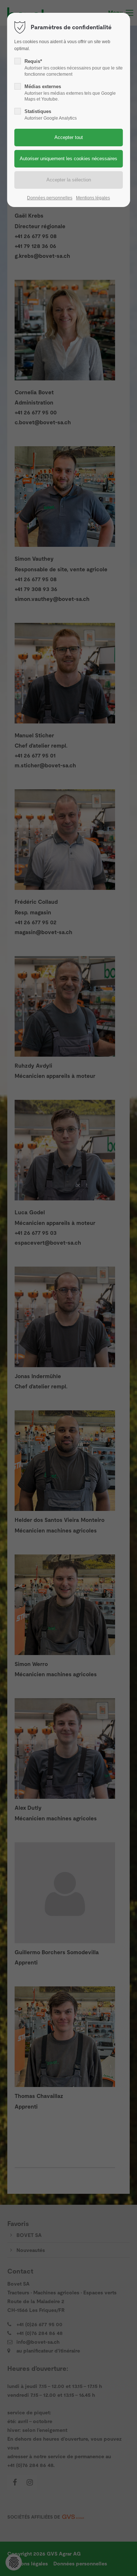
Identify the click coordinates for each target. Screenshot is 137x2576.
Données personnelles (50, 198)
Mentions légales (93, 198)
